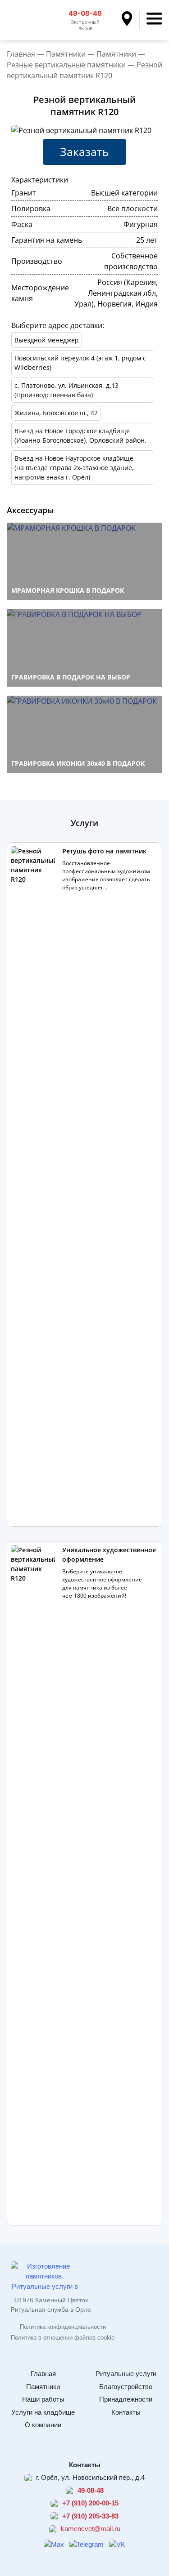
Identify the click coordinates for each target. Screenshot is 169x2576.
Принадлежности (126, 2399)
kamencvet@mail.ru (91, 2529)
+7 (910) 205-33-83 (90, 2516)
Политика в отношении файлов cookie (63, 2338)
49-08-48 (85, 13)
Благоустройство (126, 2387)
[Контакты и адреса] (131, 20)
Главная (21, 54)
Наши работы (43, 2399)
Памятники (66, 54)
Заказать (84, 151)
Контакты (126, 2412)
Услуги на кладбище (43, 2412)
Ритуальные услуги (126, 2374)
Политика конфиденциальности (63, 2327)
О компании (43, 2425)
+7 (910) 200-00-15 (90, 2503)
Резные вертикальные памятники (66, 65)
